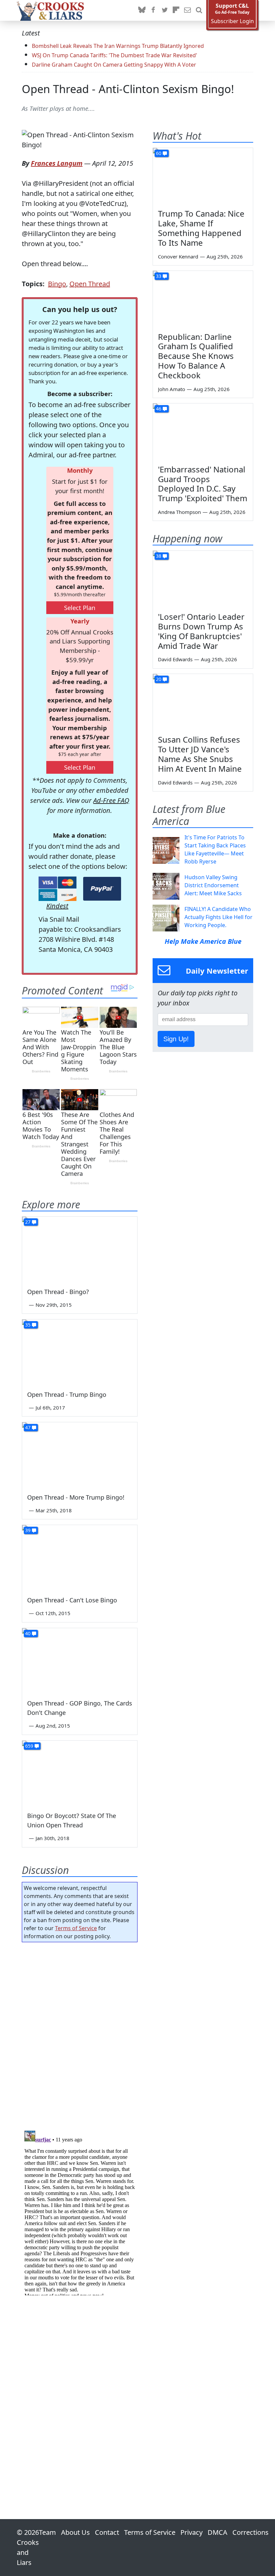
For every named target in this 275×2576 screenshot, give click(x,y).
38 (159, 556)
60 (159, 153)
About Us (75, 2532)
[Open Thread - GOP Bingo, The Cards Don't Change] (80, 1660)
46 (159, 409)
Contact (107, 2532)
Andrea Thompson (179, 512)
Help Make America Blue (203, 941)
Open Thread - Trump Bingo (67, 1394)
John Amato (172, 389)
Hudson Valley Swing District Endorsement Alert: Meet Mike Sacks (213, 885)
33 (159, 276)
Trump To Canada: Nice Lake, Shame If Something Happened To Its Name (201, 228)
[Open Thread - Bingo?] (80, 1249)
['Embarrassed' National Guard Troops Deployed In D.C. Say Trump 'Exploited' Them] (203, 432)
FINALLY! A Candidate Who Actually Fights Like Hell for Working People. (218, 917)
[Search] (199, 10)
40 (28, 1633)
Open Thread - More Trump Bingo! (76, 1497)
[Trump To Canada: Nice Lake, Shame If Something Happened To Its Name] (203, 176)
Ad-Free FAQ (111, 800)
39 (28, 1530)
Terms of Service (76, 1928)
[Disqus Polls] (80, 2034)
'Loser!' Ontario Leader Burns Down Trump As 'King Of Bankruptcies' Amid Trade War (201, 631)
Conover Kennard (178, 256)
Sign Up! (176, 1039)
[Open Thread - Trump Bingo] (80, 1352)
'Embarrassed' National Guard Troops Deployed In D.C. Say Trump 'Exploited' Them (203, 484)
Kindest (57, 906)
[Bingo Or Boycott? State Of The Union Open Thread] (80, 1773)
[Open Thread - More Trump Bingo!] (80, 1455)
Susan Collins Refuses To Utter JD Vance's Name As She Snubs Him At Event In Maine (200, 754)
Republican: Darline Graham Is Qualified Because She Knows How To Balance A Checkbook (196, 356)
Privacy (191, 2532)
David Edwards (175, 659)
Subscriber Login (232, 21)
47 (28, 1427)
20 (159, 679)
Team (47, 2532)
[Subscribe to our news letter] (187, 10)
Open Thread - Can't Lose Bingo (72, 1600)
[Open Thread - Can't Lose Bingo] (80, 1557)
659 (29, 1746)
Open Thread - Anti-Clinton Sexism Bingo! (128, 89)
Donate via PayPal (102, 889)
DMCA (217, 2532)
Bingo (57, 284)
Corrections (251, 2532)
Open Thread (90, 284)
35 (28, 1325)
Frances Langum (57, 163)
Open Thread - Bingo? (58, 1292)
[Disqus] (80, 2212)
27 (28, 1222)
